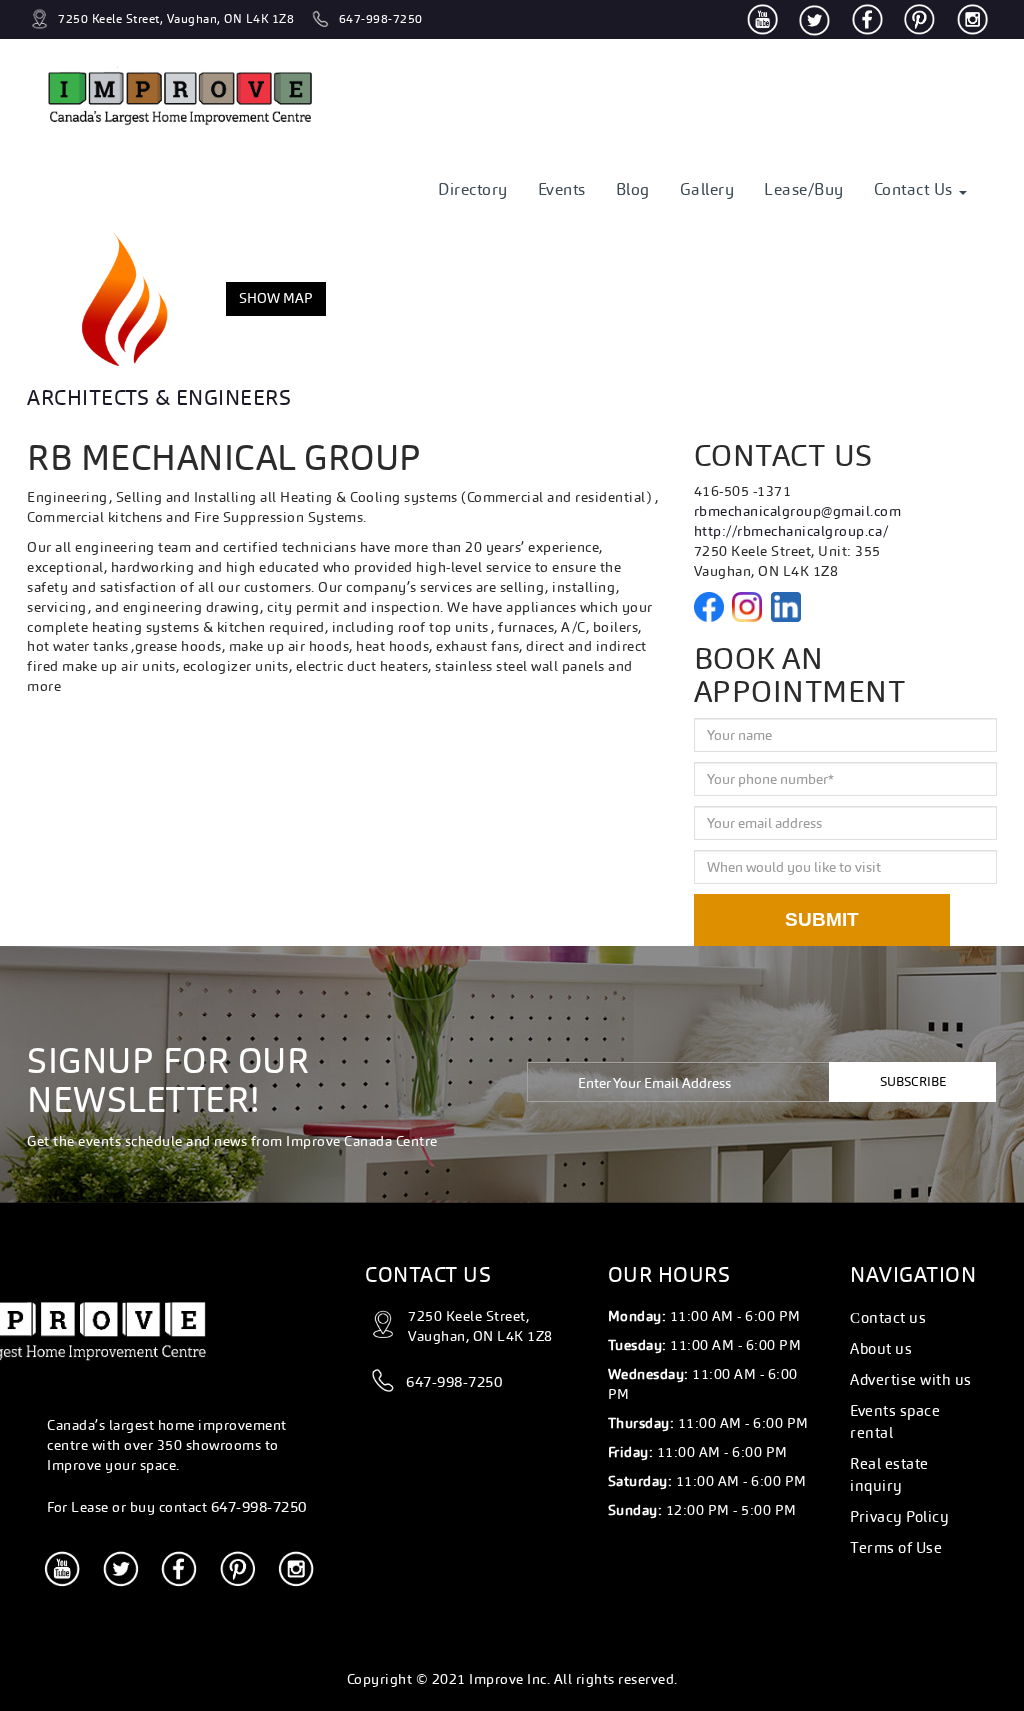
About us (881, 1348)
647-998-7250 (259, 1506)
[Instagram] (972, 19)
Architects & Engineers (159, 397)
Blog (633, 189)
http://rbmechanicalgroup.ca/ (791, 531)
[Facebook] (867, 19)
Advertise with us (911, 1379)
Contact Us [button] (916, 189)
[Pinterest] (919, 19)
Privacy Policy (899, 1516)
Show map (276, 298)
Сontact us (888, 1317)
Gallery (707, 189)
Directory (473, 189)
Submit (822, 919)
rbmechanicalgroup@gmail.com (798, 511)
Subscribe (913, 1081)
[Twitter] (814, 19)
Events (562, 189)
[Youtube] (762, 19)
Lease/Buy (804, 189)
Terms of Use (896, 1547)
